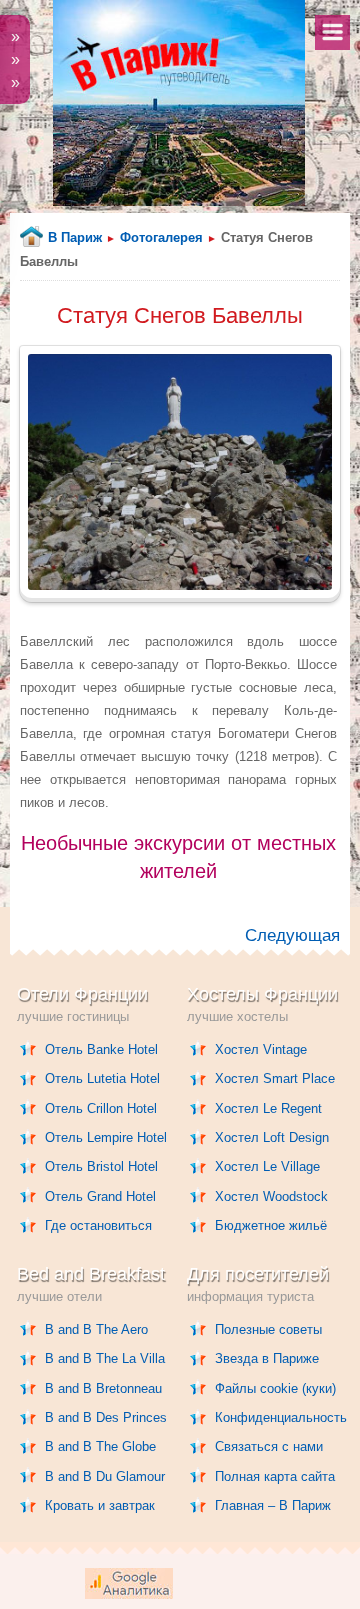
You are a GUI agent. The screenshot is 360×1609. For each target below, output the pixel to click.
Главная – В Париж (273, 1505)
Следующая (292, 935)
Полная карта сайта (275, 1476)
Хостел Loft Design (272, 1137)
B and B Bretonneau (103, 1388)
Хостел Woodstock (271, 1196)
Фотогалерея (161, 237)
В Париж (75, 237)
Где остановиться (98, 1225)
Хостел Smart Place (275, 1078)
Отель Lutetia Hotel (102, 1078)
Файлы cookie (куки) (275, 1388)
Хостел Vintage (261, 1049)
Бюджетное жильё (271, 1225)
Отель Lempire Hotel (106, 1137)
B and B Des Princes (106, 1417)
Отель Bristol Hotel (101, 1166)
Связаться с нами (269, 1446)
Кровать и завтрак (100, 1505)
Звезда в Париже (267, 1358)
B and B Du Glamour (105, 1476)
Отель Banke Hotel (101, 1049)
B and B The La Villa (105, 1358)
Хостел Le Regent (268, 1108)
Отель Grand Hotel (100, 1196)
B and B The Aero (96, 1329)
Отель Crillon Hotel (101, 1108)
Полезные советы (268, 1329)
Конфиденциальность (280, 1417)
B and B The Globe (100, 1446)
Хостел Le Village (267, 1166)
